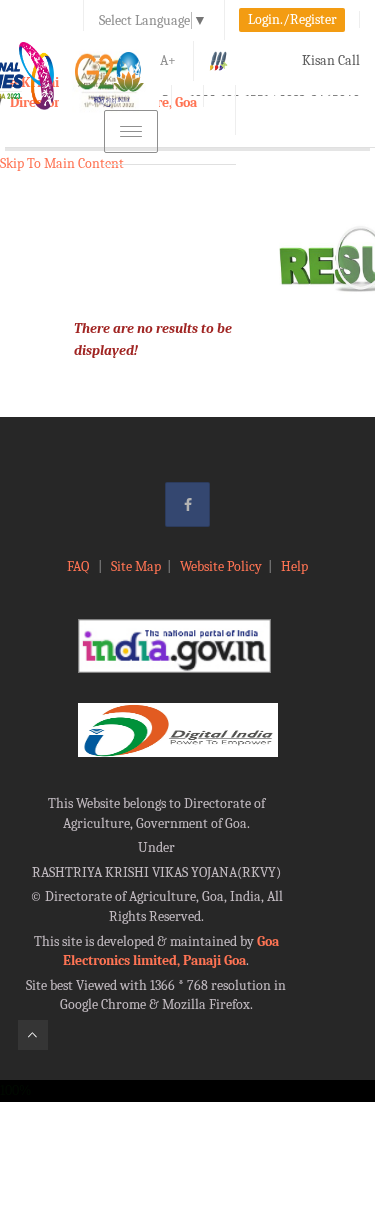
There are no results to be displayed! (153, 339)
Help (294, 566)
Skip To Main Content (62, 163)
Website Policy (221, 566)
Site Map (136, 566)
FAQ (79, 566)
